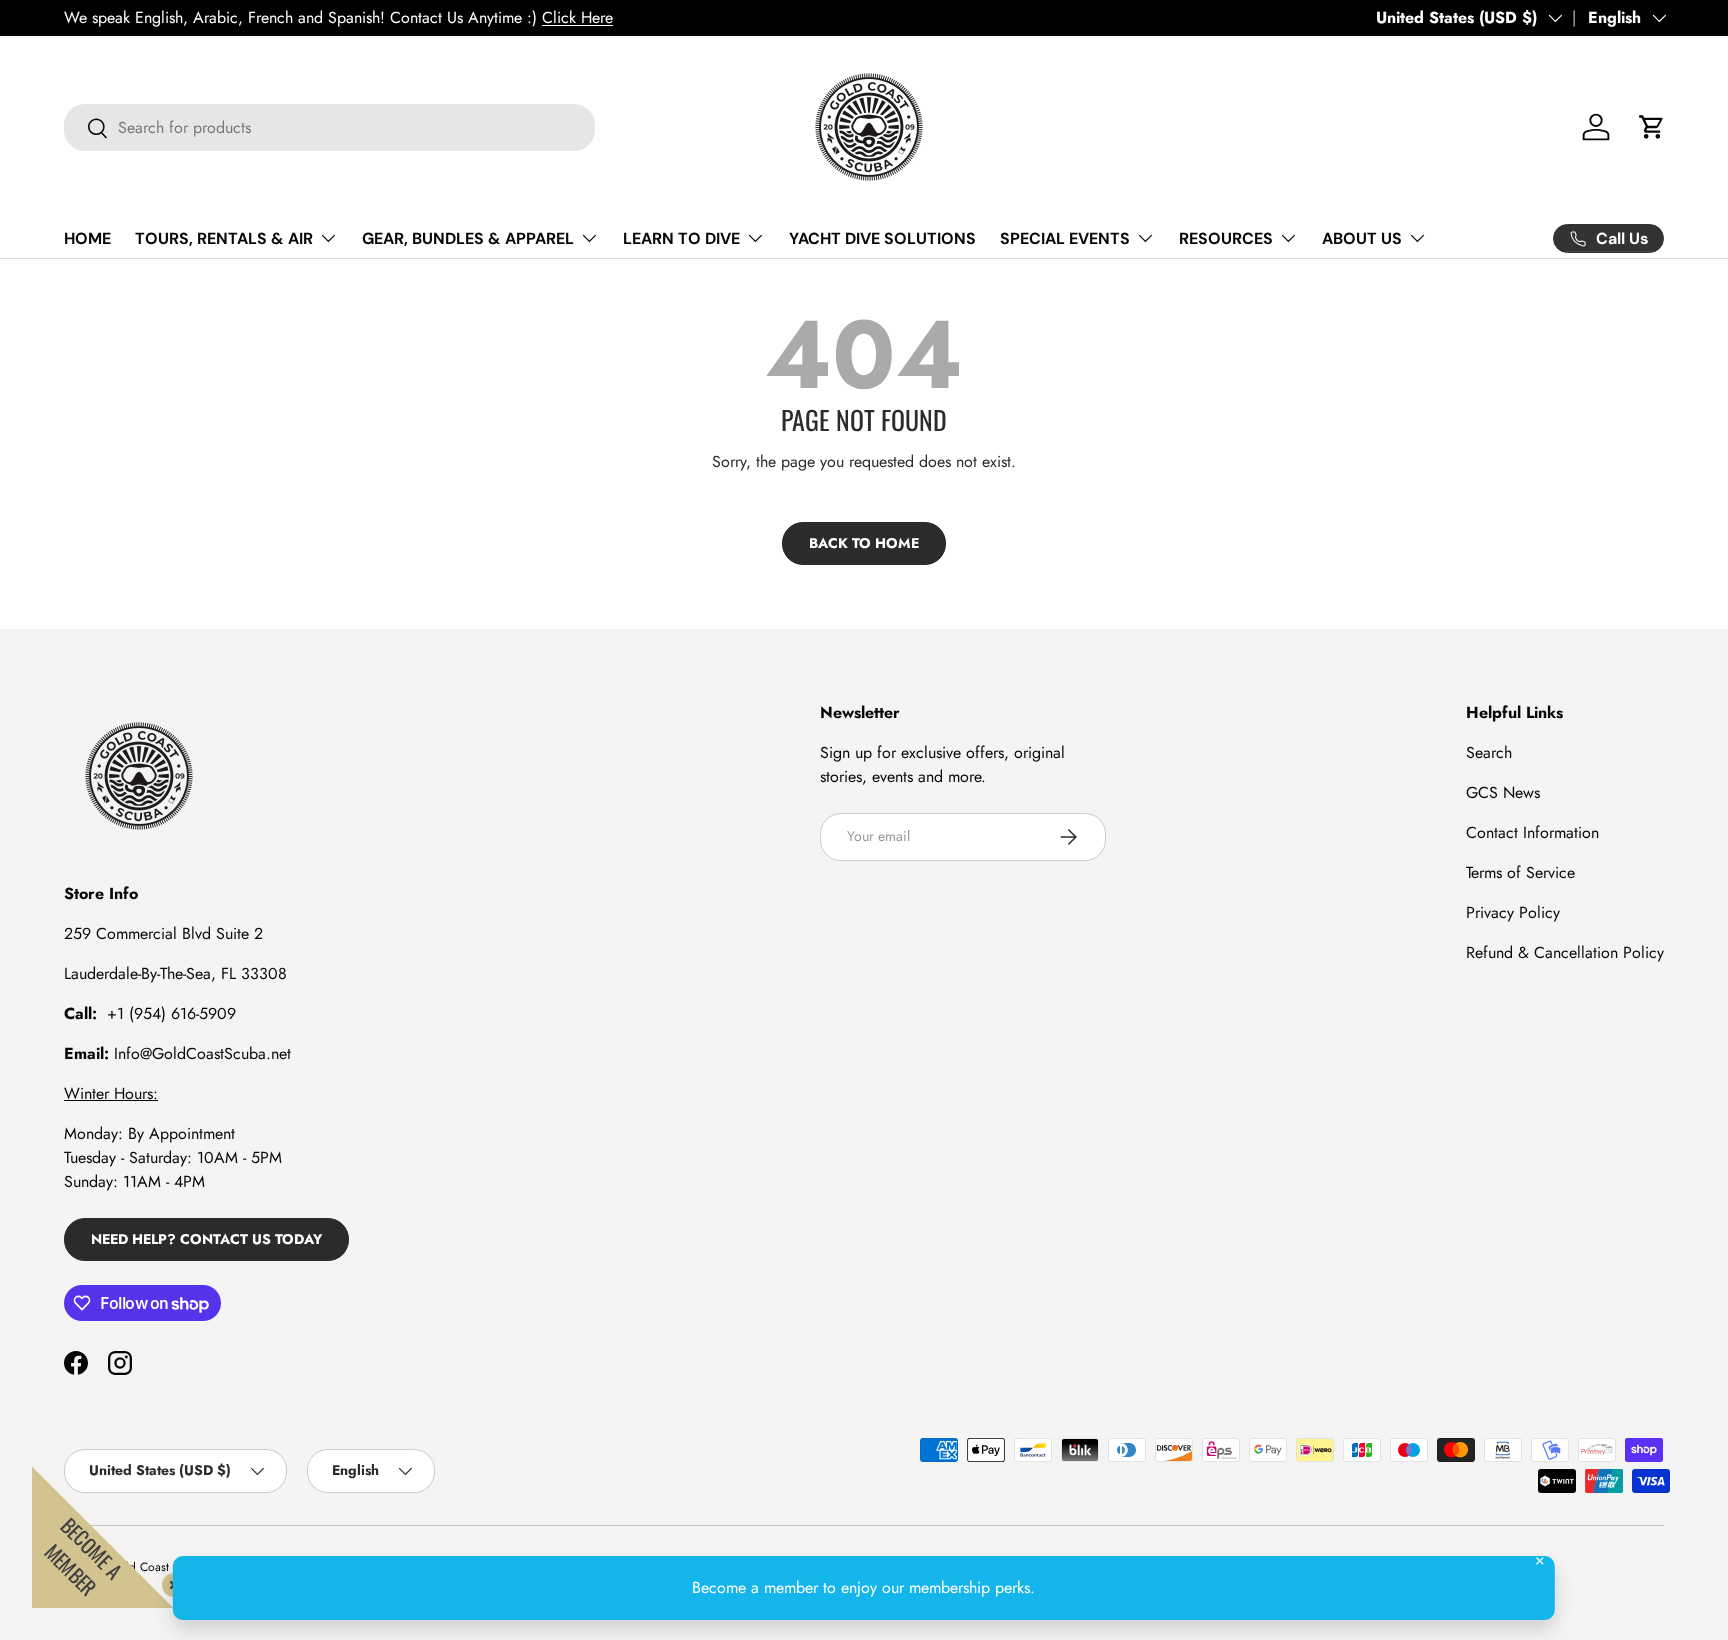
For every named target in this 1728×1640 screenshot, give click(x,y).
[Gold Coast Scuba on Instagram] (120, 1363)
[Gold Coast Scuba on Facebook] (76, 1363)
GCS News (1503, 792)
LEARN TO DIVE (681, 238)
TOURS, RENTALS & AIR (224, 238)
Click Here (577, 17)
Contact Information (1532, 832)
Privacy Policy (1513, 912)
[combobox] (329, 127)
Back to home (864, 543)
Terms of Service (1520, 872)
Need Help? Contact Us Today (206, 1239)
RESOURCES (1226, 238)
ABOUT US (1362, 238)
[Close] (170, 1581)
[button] (1652, 127)
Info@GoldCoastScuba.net (202, 1053)
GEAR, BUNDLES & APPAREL (468, 238)
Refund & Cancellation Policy (1565, 952)
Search (1489, 752)
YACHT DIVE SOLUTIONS (882, 238)
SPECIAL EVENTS (1065, 238)
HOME (87, 238)
